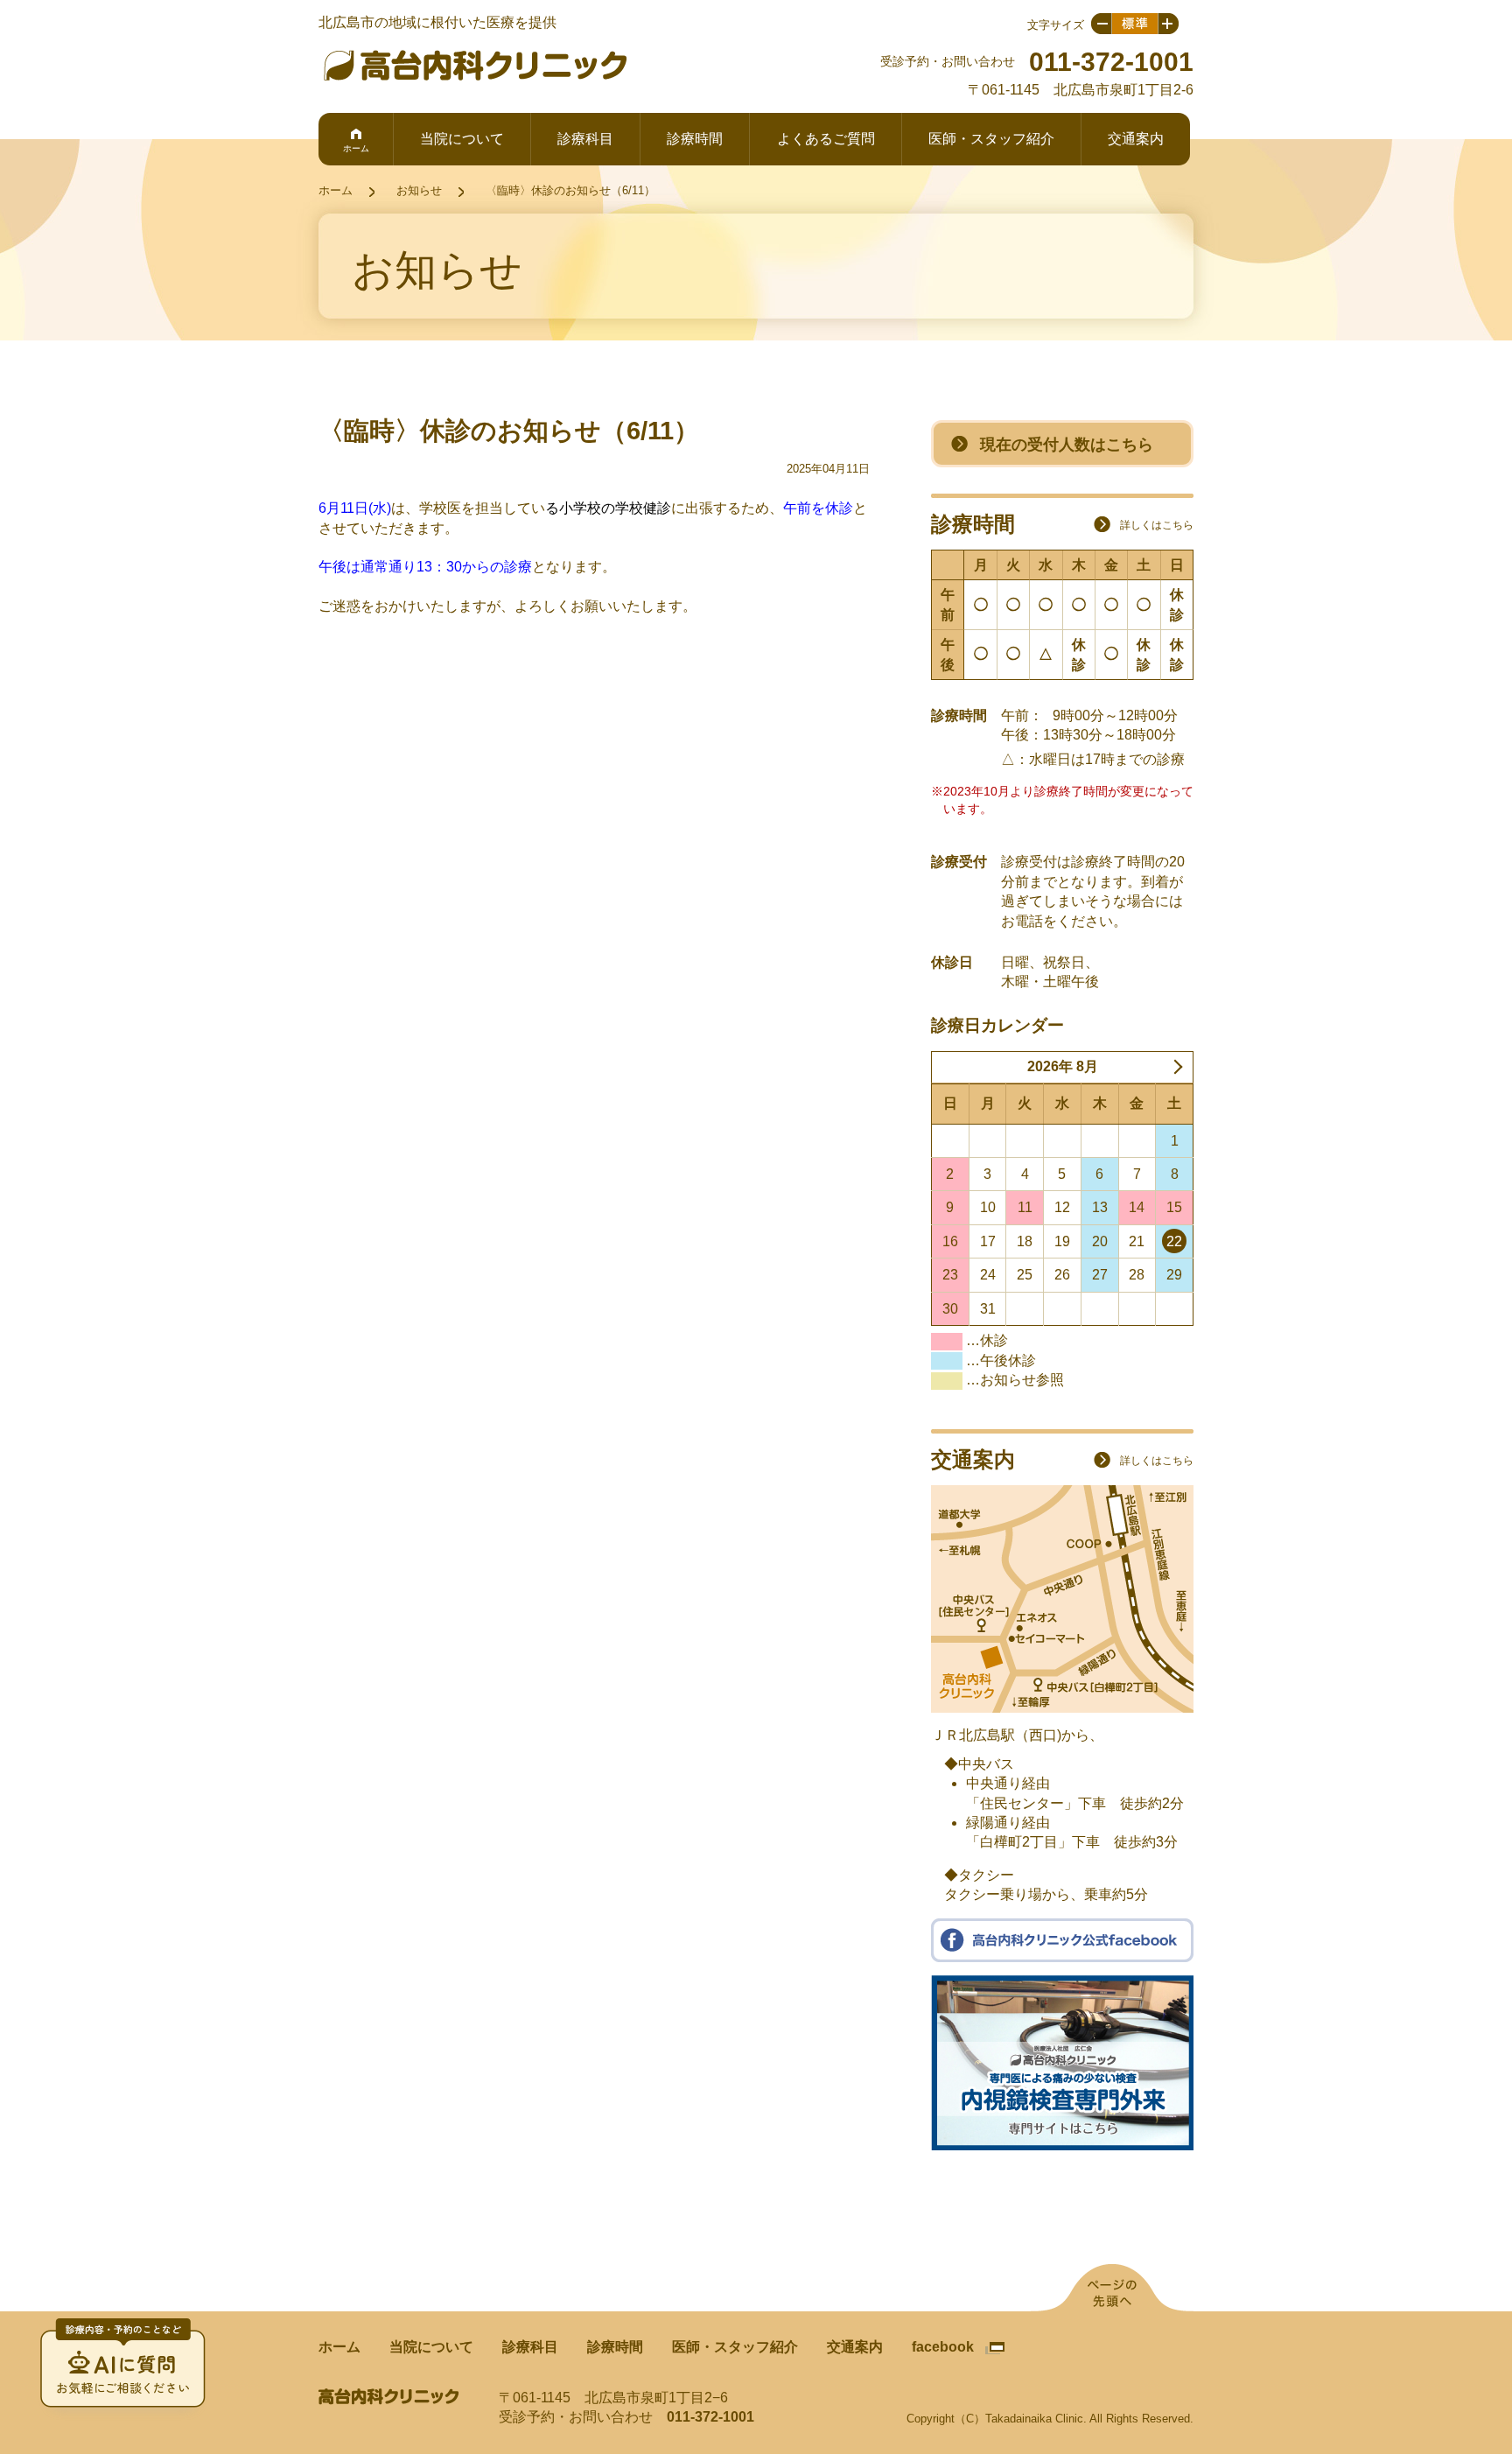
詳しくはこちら (1157, 525)
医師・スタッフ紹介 (991, 139)
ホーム (356, 148)
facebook (943, 2347)
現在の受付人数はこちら (1067, 445)
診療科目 (585, 139)
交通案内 (1136, 139)
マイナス (1101, 24)
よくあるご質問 (826, 139)
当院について (462, 139)
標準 (1135, 24)
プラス (1169, 24)
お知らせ (419, 190)
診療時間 (695, 139)
